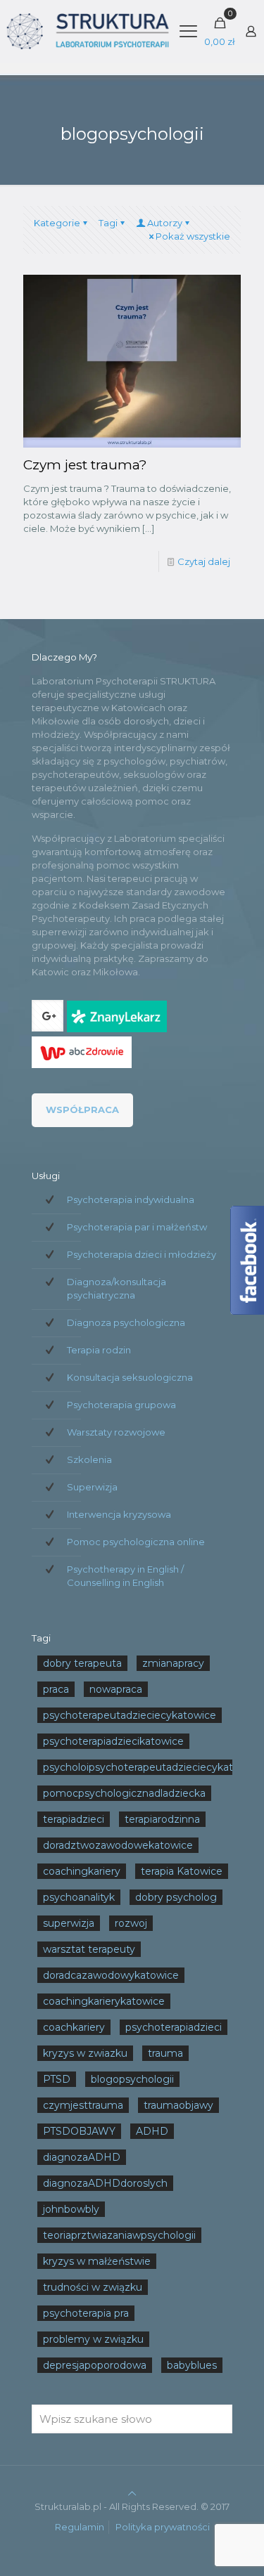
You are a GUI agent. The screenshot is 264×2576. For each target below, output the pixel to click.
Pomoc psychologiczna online (136, 1542)
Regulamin (80, 2527)
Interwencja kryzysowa (119, 1514)
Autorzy (165, 223)
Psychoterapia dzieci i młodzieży (142, 1254)
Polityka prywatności (163, 2527)
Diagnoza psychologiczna (126, 1322)
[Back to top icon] (132, 2493)
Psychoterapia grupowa (121, 1405)
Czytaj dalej (204, 561)
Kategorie (57, 223)
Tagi (108, 223)
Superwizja (92, 1487)
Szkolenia (89, 1459)
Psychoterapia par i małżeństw (137, 1227)
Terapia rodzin (99, 1350)
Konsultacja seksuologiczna (130, 1377)
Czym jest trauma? (85, 465)
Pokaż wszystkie (193, 236)
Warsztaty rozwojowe (116, 1432)
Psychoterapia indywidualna (131, 1199)
